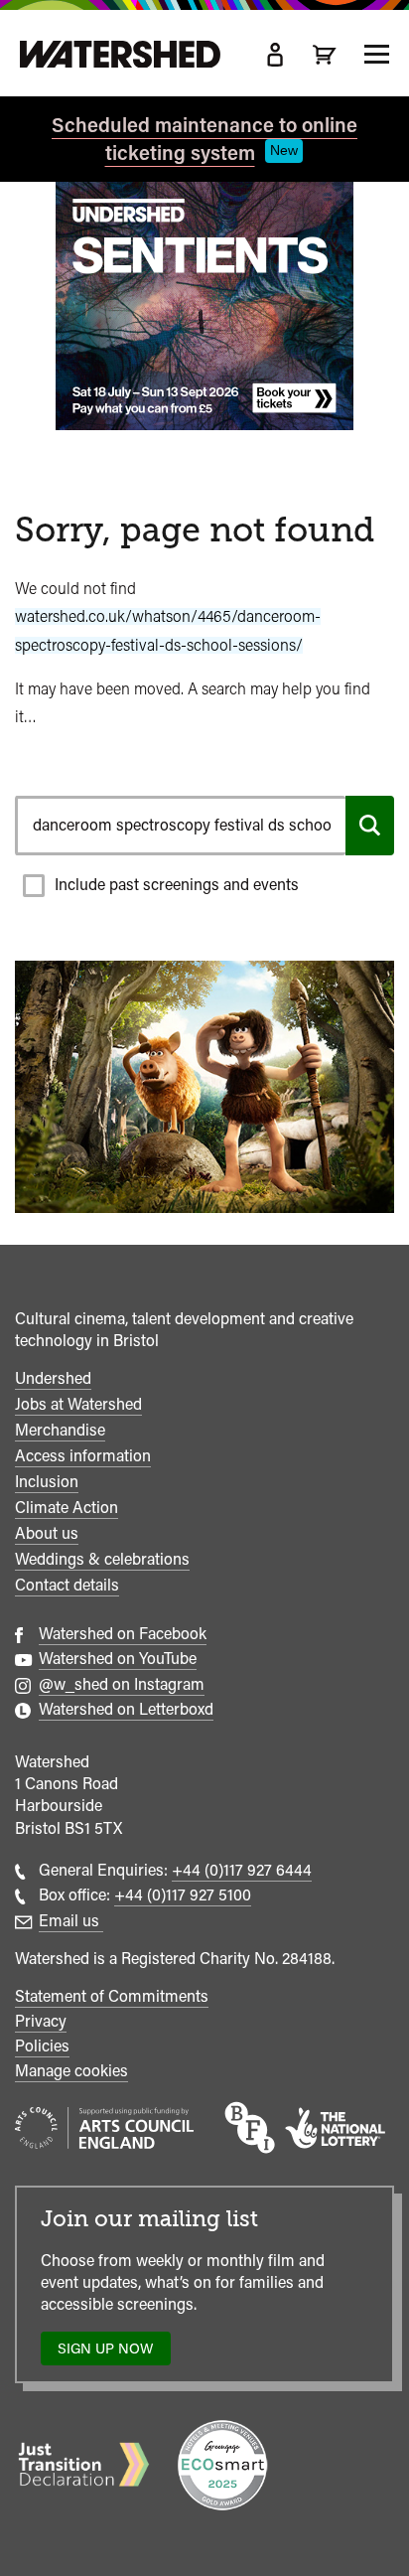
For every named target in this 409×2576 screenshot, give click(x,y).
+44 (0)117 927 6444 (242, 1870)
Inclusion (47, 1482)
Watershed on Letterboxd (126, 1709)
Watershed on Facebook (123, 1634)
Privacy (41, 2021)
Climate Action (67, 1508)
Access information (83, 1456)
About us (47, 1533)
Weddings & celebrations (102, 1559)
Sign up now (111, 2353)
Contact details (67, 1585)
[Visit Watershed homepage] (120, 55)
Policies (42, 2046)
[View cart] (325, 55)
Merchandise (60, 1430)
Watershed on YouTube (118, 1659)
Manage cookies (71, 2071)
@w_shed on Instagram (122, 1684)
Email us (71, 1921)
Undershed (53, 1378)
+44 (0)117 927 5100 (183, 1895)
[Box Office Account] (275, 55)
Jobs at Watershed (78, 1404)
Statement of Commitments (112, 1996)
